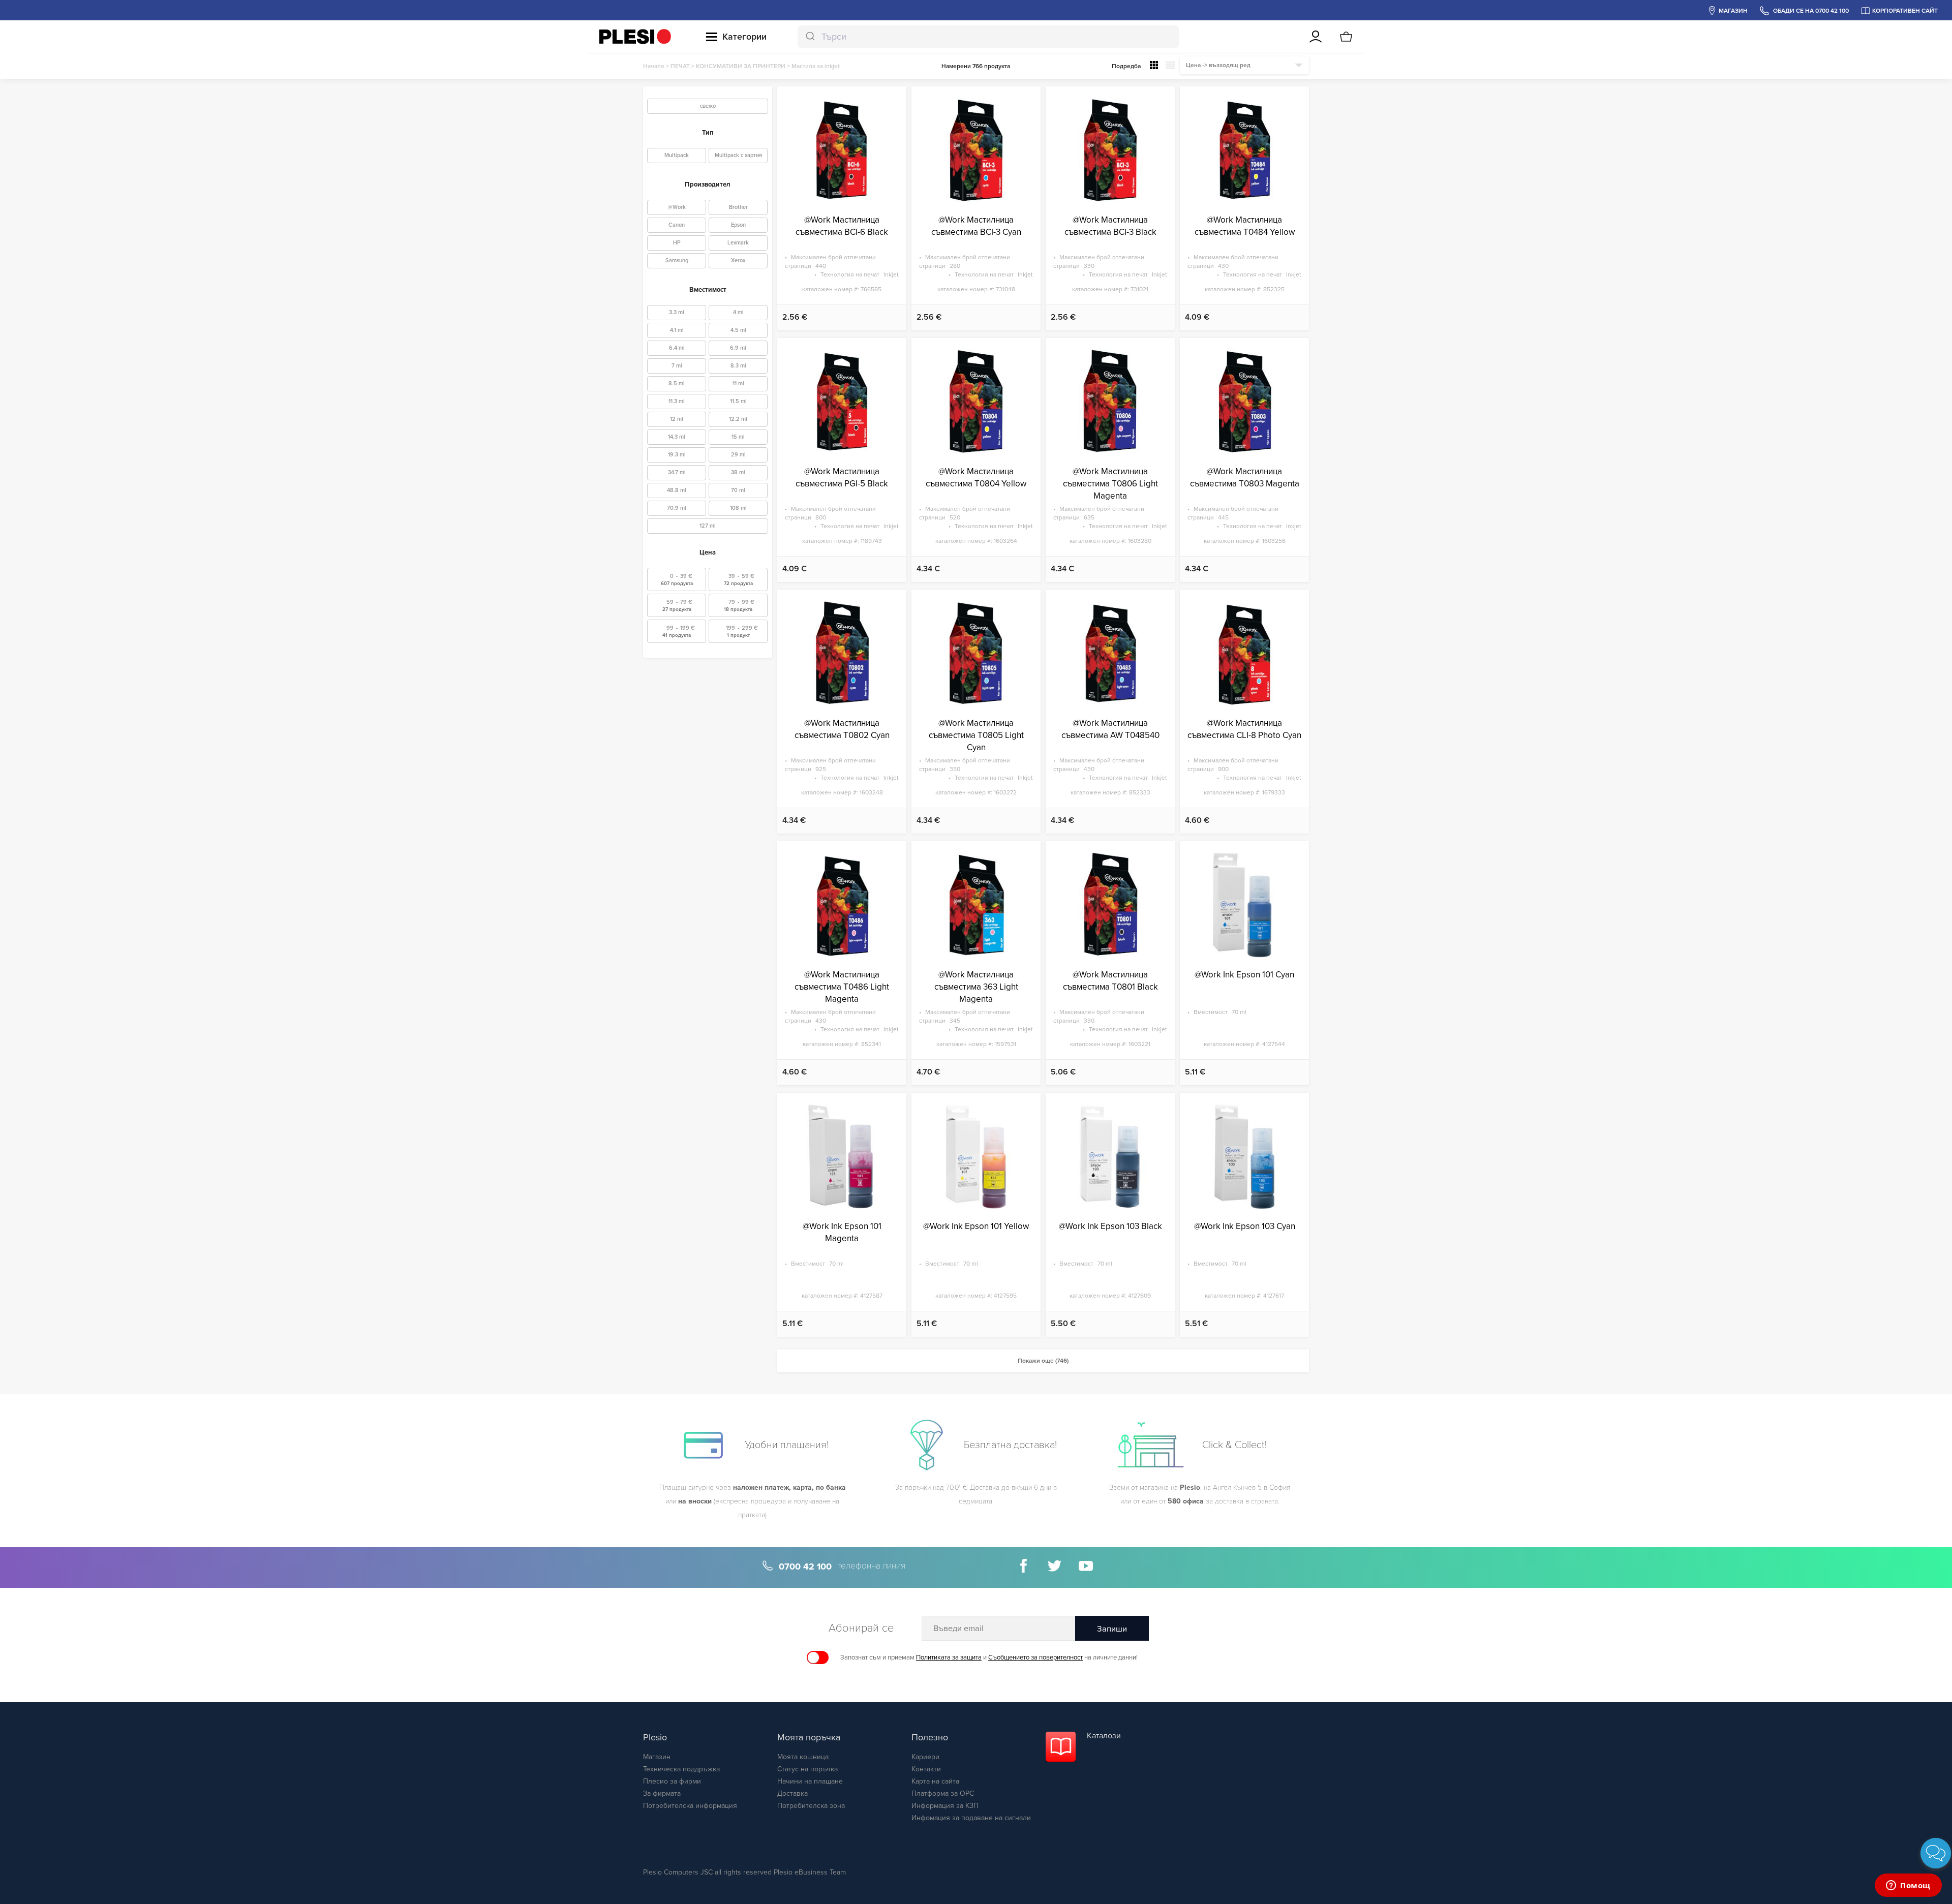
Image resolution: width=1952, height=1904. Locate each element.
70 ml (738, 490)
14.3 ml (677, 437)
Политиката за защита (949, 1657)
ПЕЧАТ (680, 66)
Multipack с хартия (738, 155)
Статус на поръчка (807, 1769)
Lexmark (738, 243)
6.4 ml (677, 348)
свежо (708, 106)
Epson (738, 225)
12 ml (677, 419)
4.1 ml (677, 330)
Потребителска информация (690, 1806)
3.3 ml (677, 312)
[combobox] (988, 37)
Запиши (1112, 1629)
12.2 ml (738, 419)
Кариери (925, 1757)
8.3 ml (738, 366)
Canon (677, 225)
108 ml (738, 508)
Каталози (1104, 1736)
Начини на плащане (810, 1781)
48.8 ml (677, 490)
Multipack (677, 155)
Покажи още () (1043, 1361)
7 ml (677, 366)
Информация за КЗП (945, 1806)
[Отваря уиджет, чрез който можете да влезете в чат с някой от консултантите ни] (1908, 1886)
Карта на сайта (935, 1781)
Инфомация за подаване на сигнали (971, 1818)
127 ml (708, 526)
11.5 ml (738, 401)
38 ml (738, 472)
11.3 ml (677, 401)
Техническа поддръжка (681, 1769)
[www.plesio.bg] (635, 37)
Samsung (677, 260)
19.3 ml (677, 455)
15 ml (738, 437)
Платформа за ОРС (943, 1793)
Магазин (657, 1757)
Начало (654, 66)
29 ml (738, 455)
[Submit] (810, 37)
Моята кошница (803, 1757)
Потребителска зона (811, 1806)
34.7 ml (677, 472)
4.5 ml (738, 330)
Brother (738, 207)
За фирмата (662, 1793)
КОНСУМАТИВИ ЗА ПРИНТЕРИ (741, 66)
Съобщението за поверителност (1035, 1657)
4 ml (738, 312)
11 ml (738, 383)
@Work (677, 207)
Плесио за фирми (672, 1781)
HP (677, 243)
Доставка (792, 1793)
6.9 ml (738, 348)
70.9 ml (677, 508)
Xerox (738, 260)
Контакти (926, 1769)
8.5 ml (677, 383)
